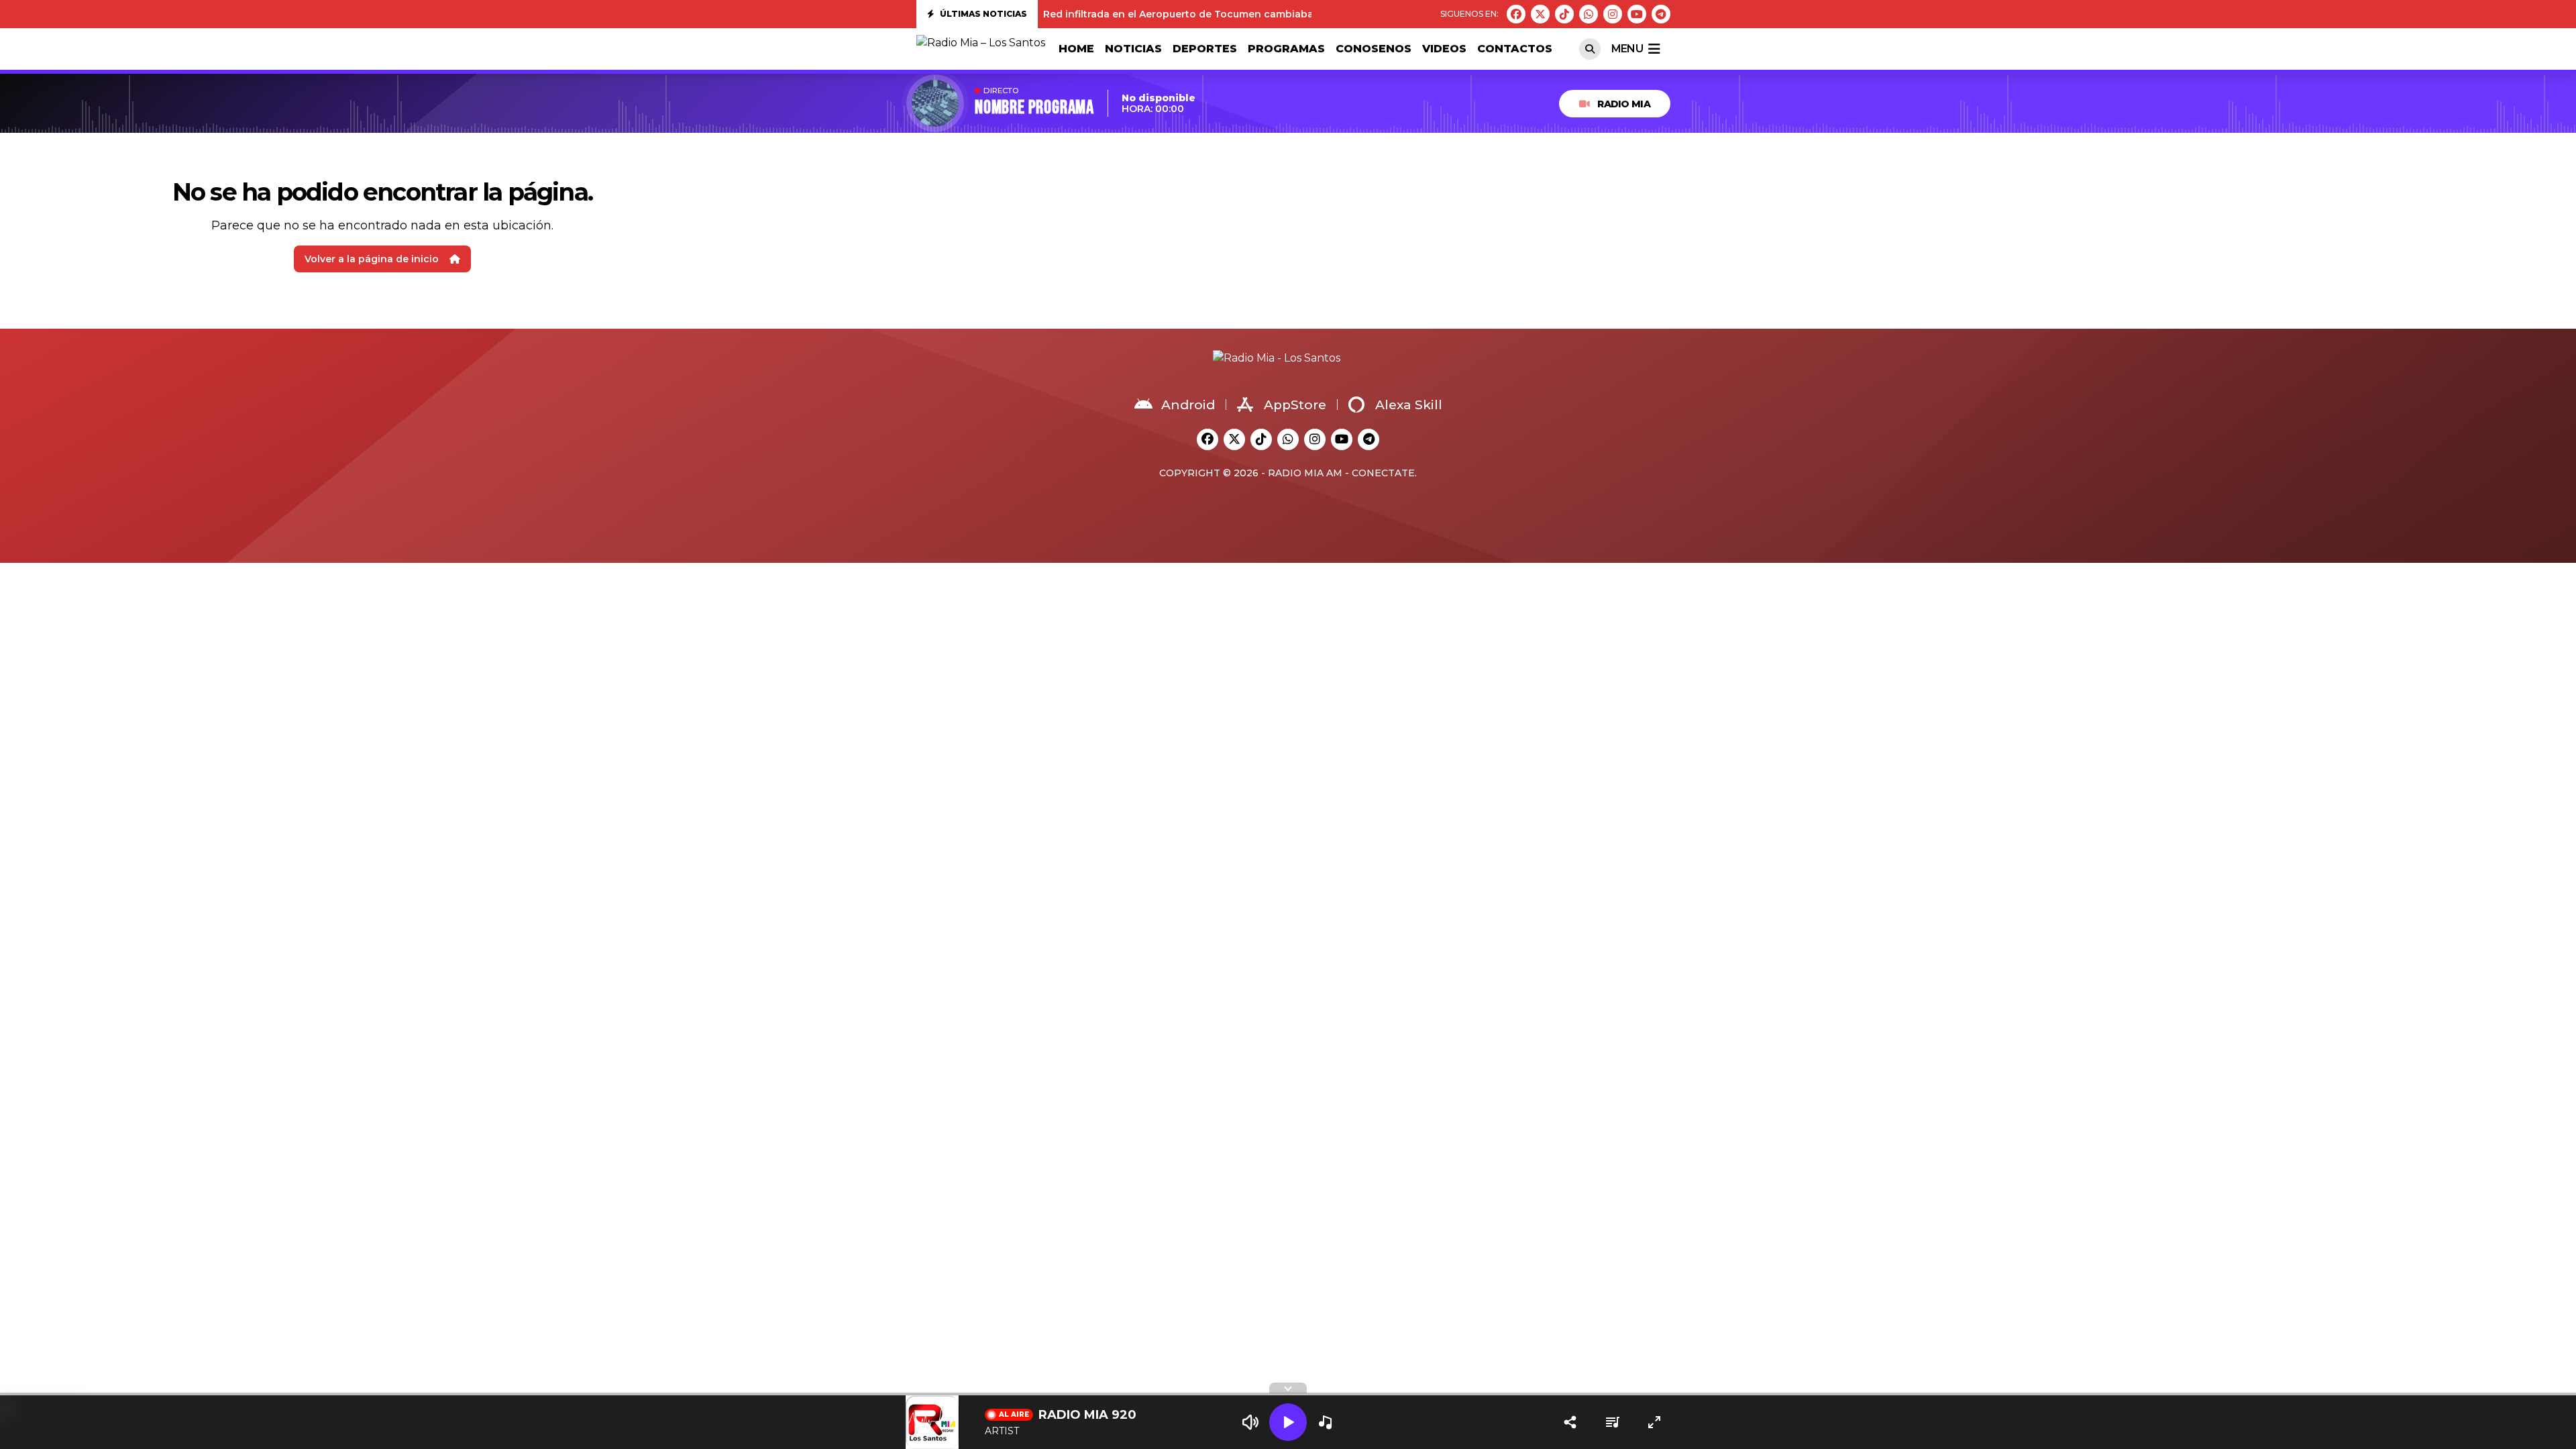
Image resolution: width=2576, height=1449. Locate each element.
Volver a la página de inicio (372, 259)
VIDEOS (1444, 49)
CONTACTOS (1515, 49)
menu (1627, 49)
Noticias (1133, 49)
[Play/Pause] (1288, 1422)
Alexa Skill (1409, 405)
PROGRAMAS (1286, 49)
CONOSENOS (1374, 49)
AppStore (1295, 405)
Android (1188, 405)
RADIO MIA (1624, 104)
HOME (1076, 49)
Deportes (1205, 49)
